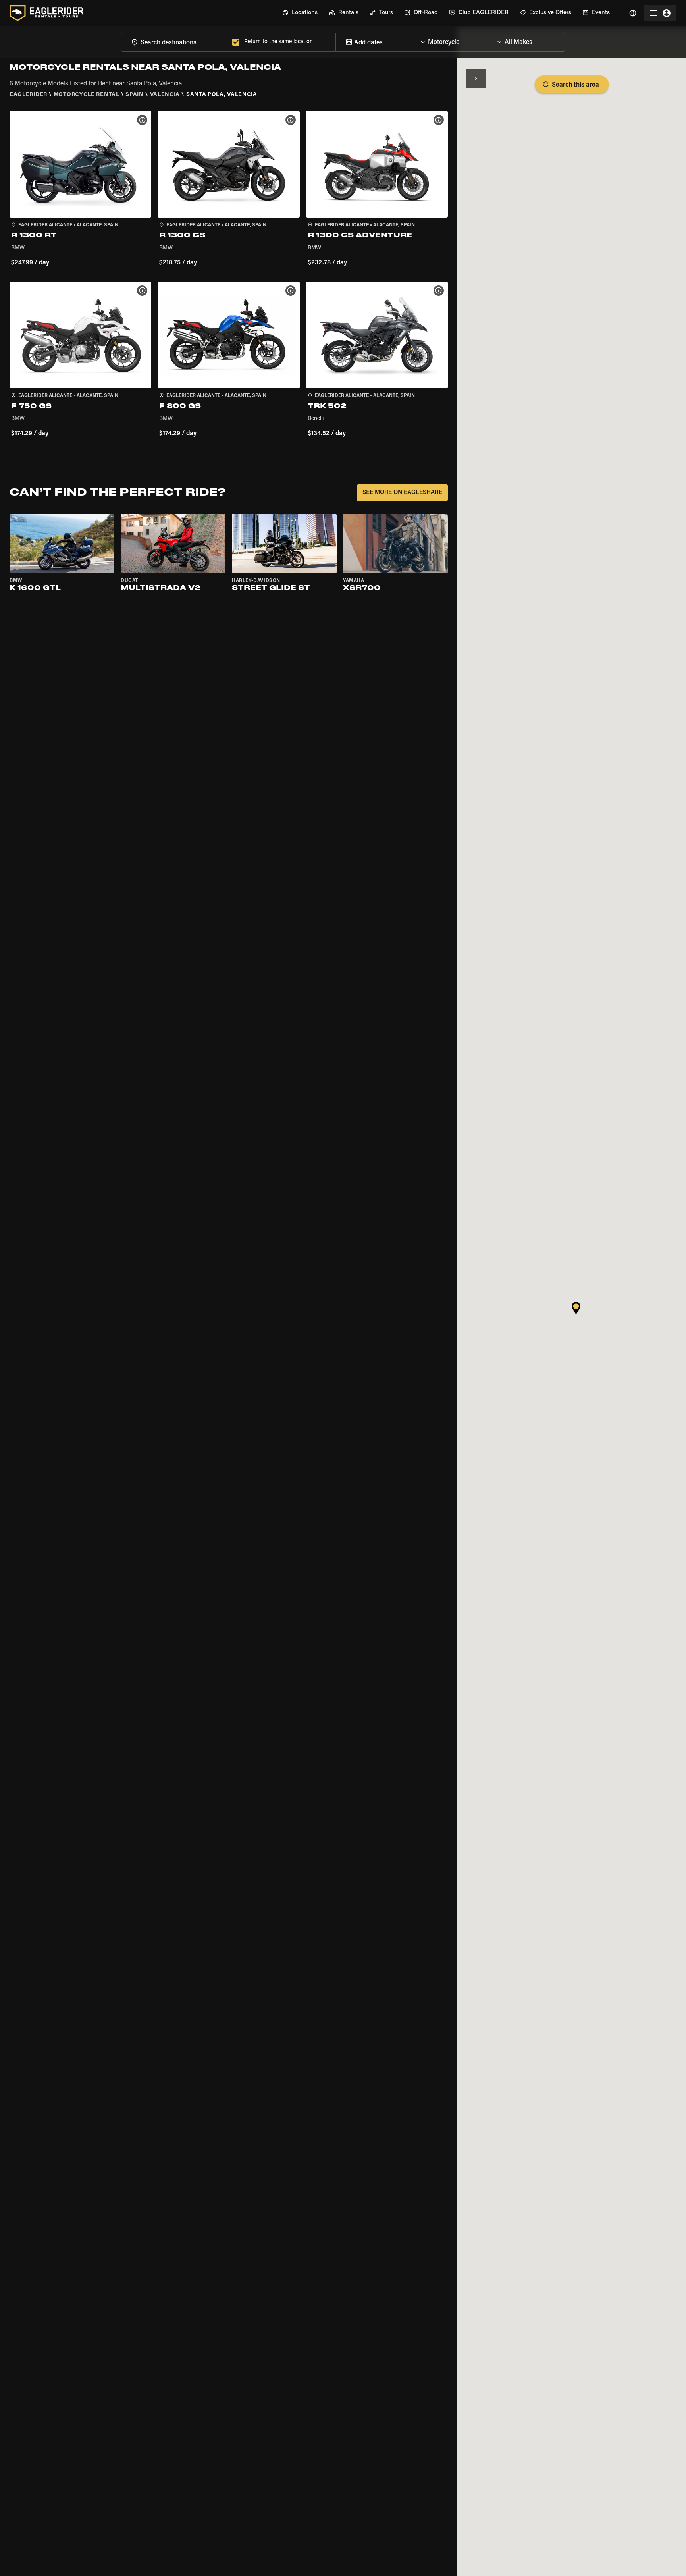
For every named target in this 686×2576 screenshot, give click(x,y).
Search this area (575, 85)
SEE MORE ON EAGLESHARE (402, 493)
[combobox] (175, 42)
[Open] (488, 40)
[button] (80, 190)
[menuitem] (300, 13)
